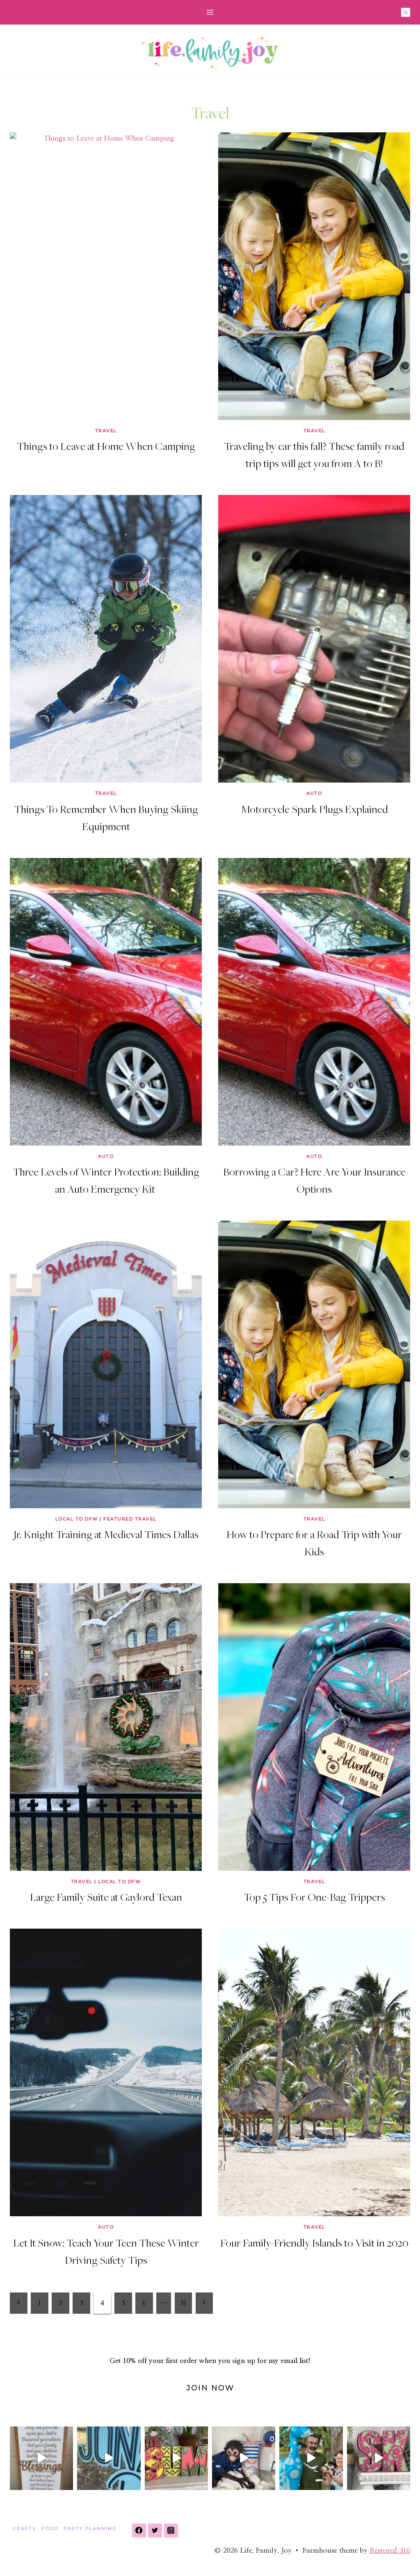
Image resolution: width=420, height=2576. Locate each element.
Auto (314, 793)
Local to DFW (77, 1519)
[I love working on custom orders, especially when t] (41, 2458)
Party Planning (90, 2528)
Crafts (24, 2528)
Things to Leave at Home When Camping (106, 446)
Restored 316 (390, 2550)
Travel (106, 431)
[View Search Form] (406, 12)
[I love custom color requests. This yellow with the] (176, 2458)
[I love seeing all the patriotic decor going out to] (244, 2458)
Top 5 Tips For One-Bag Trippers (314, 1897)
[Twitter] (155, 2531)
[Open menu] (210, 12)
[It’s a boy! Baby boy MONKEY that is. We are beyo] (311, 2458)
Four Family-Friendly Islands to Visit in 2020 (314, 2242)
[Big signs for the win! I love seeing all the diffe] (109, 2458)
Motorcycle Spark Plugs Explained (314, 809)
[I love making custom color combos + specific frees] (379, 2458)
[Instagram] (171, 2531)
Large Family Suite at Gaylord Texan (106, 1897)
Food (50, 2528)
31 (183, 2303)
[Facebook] (139, 2531)
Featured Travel (130, 1519)
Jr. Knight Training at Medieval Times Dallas (106, 1534)
